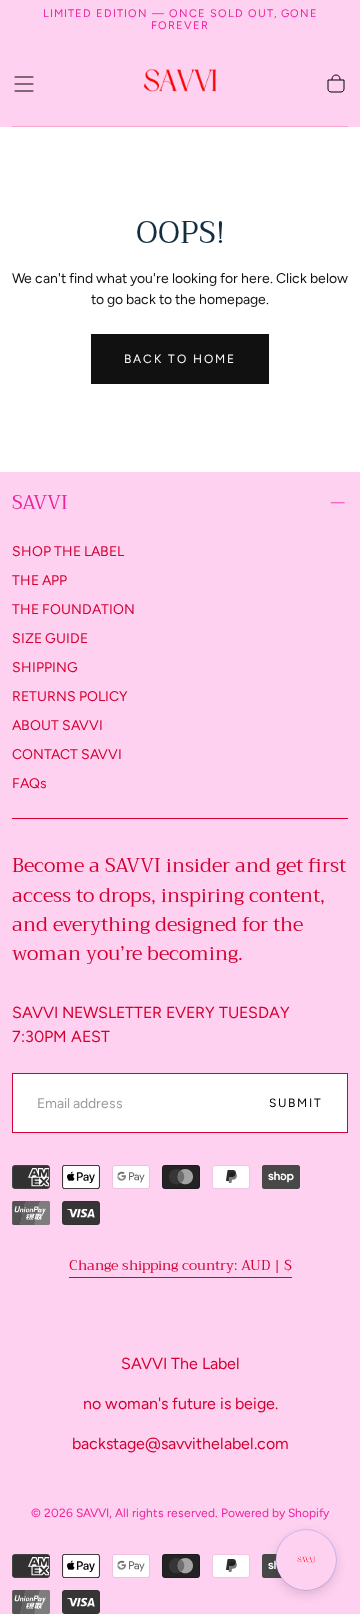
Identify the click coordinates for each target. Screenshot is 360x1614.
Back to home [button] (180, 359)
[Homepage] (180, 83)
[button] (24, 84)
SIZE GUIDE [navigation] (50, 638)
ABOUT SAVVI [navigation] (57, 725)
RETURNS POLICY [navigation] (69, 696)
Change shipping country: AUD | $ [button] (180, 1265)
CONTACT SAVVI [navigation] (67, 754)
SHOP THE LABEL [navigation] (68, 551)
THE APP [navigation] (39, 580)
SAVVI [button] (40, 502)
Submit (296, 1103)
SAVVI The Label (180, 1363)
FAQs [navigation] (29, 783)
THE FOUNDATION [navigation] (73, 609)
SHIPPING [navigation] (45, 667)
